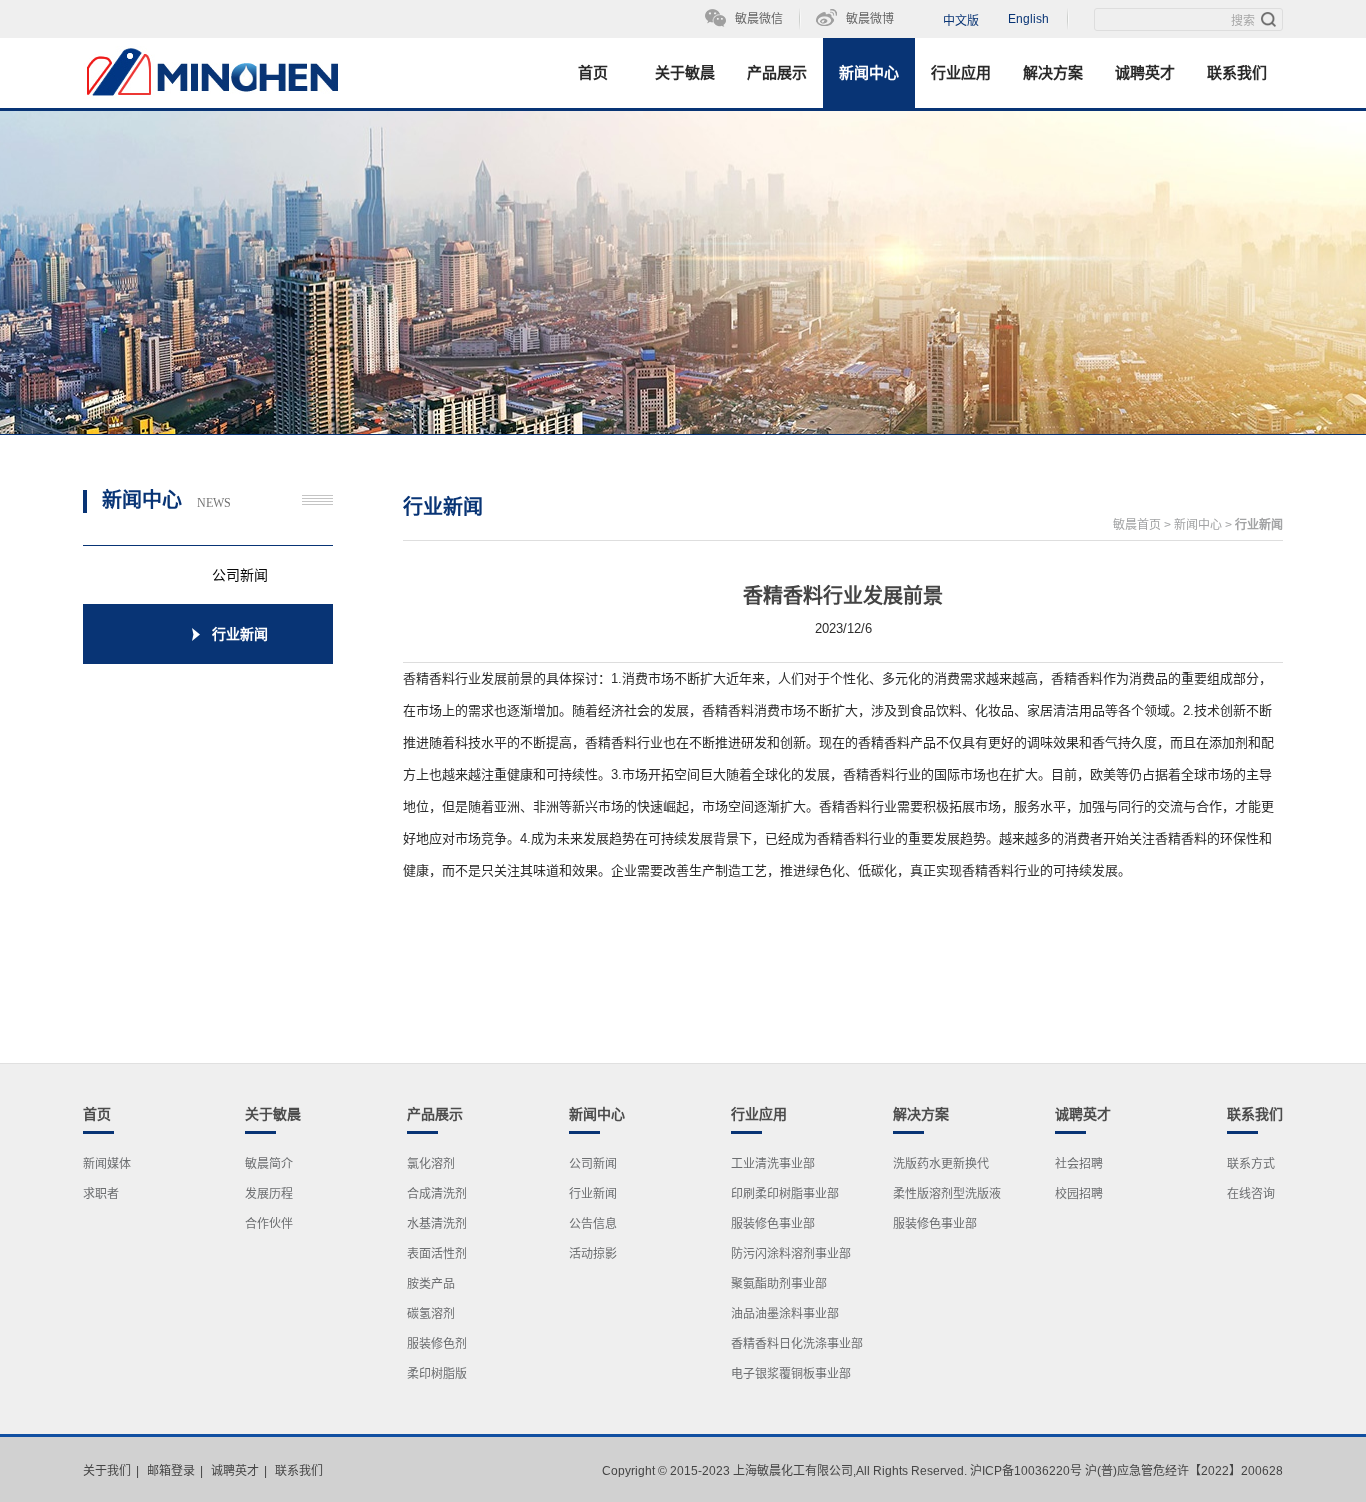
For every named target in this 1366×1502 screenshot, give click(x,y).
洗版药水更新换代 (941, 1164)
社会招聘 (1079, 1164)
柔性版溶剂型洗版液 (947, 1194)
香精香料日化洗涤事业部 (797, 1344)
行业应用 (961, 73)
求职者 (101, 1194)
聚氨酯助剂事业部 (779, 1284)
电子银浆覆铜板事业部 (791, 1374)
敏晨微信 (759, 19)
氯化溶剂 (431, 1164)
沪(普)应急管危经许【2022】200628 (1184, 1471)
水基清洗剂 (437, 1224)
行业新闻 (1259, 525)
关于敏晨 (685, 73)
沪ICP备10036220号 (1026, 1471)
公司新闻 (593, 1164)
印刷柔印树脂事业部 (785, 1194)
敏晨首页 (1137, 525)
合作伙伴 (269, 1224)
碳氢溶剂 (431, 1314)
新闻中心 (869, 73)
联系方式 (1251, 1164)
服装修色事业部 (773, 1224)
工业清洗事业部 (773, 1164)
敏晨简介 (269, 1164)
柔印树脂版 (437, 1374)
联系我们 (1237, 73)
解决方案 (1053, 73)
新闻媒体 (107, 1164)
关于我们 (107, 1471)
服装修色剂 (437, 1344)
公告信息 (593, 1224)
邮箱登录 (171, 1471)
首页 (593, 73)
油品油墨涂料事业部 (785, 1314)
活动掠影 (593, 1254)
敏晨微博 (870, 19)
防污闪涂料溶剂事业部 (791, 1254)
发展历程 (269, 1194)
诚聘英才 (1145, 73)
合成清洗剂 (437, 1194)
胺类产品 (431, 1284)
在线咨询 (1251, 1194)
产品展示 (777, 73)
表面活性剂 (437, 1254)
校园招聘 (1079, 1194)
